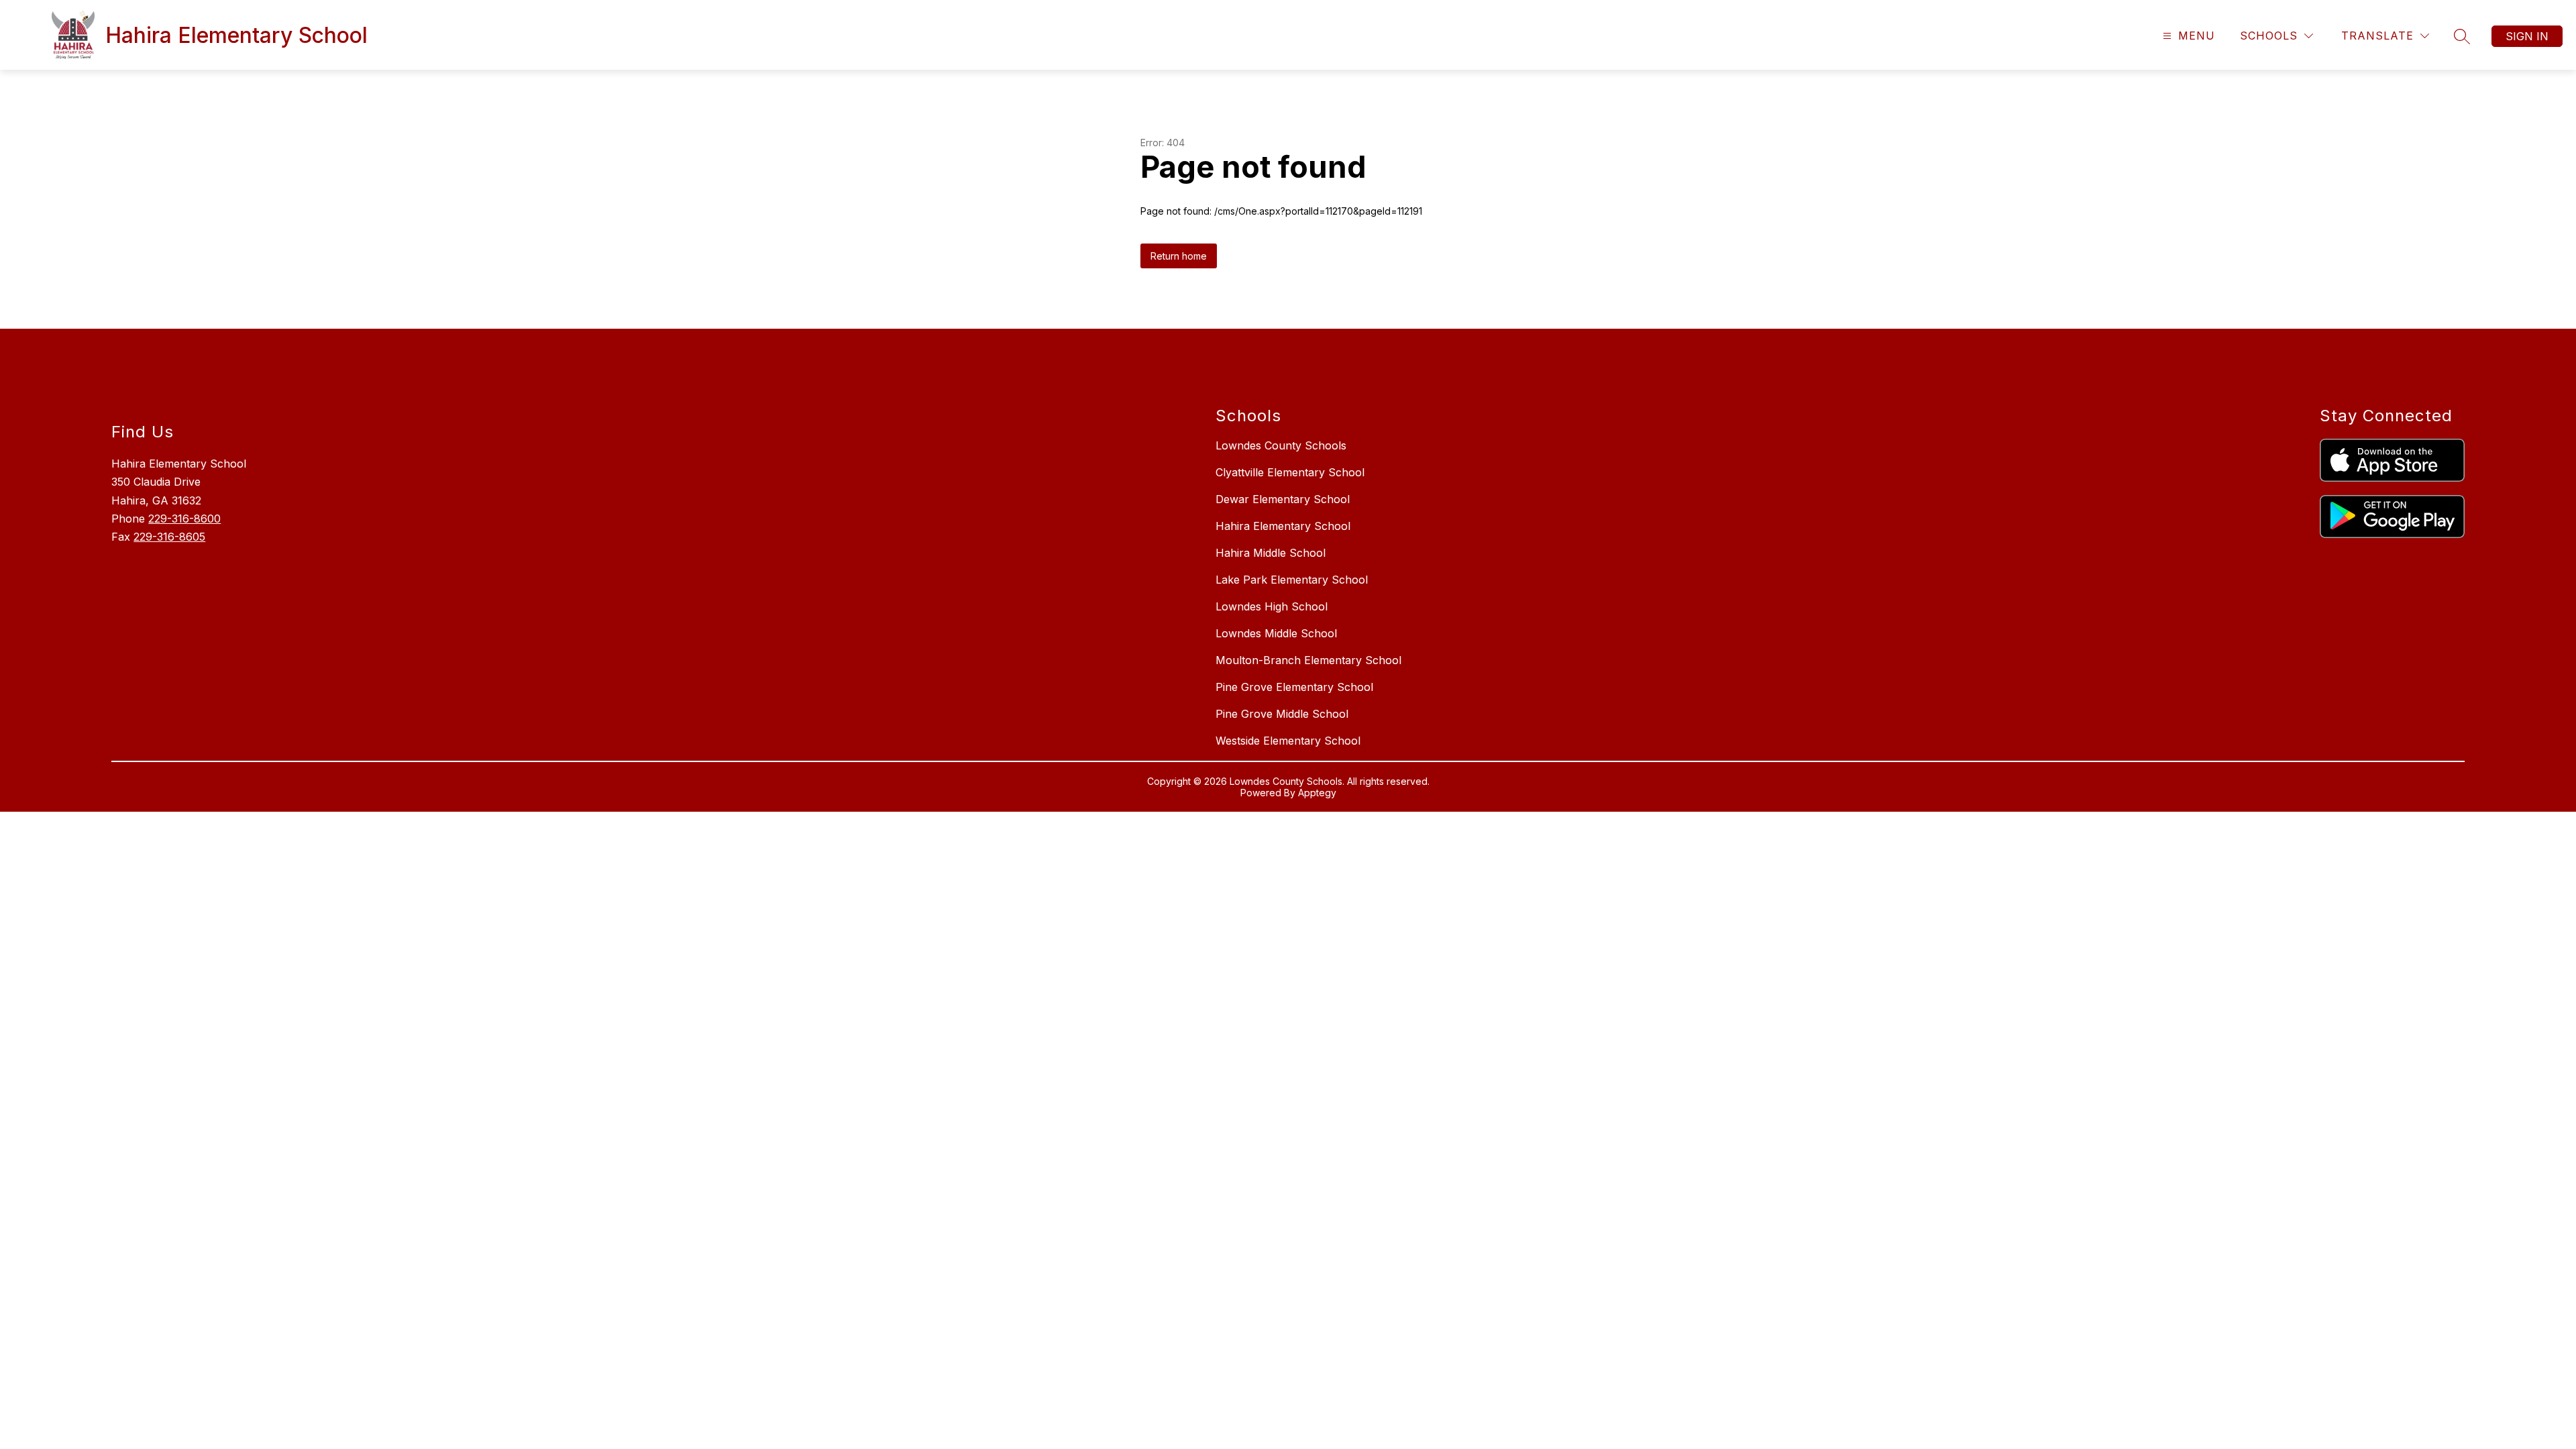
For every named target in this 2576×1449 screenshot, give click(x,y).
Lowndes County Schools (1281, 445)
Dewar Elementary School (1283, 499)
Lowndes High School (1272, 606)
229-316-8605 (169, 537)
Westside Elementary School (1288, 741)
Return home (1179, 256)
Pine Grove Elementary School (1294, 687)
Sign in (2527, 36)
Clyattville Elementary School (1290, 472)
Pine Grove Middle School (1282, 714)
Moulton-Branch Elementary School (1308, 660)
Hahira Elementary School (1283, 526)
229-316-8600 (184, 519)
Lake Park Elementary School (1292, 580)
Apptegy (1317, 793)
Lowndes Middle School (1276, 633)
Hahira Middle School (1271, 553)
